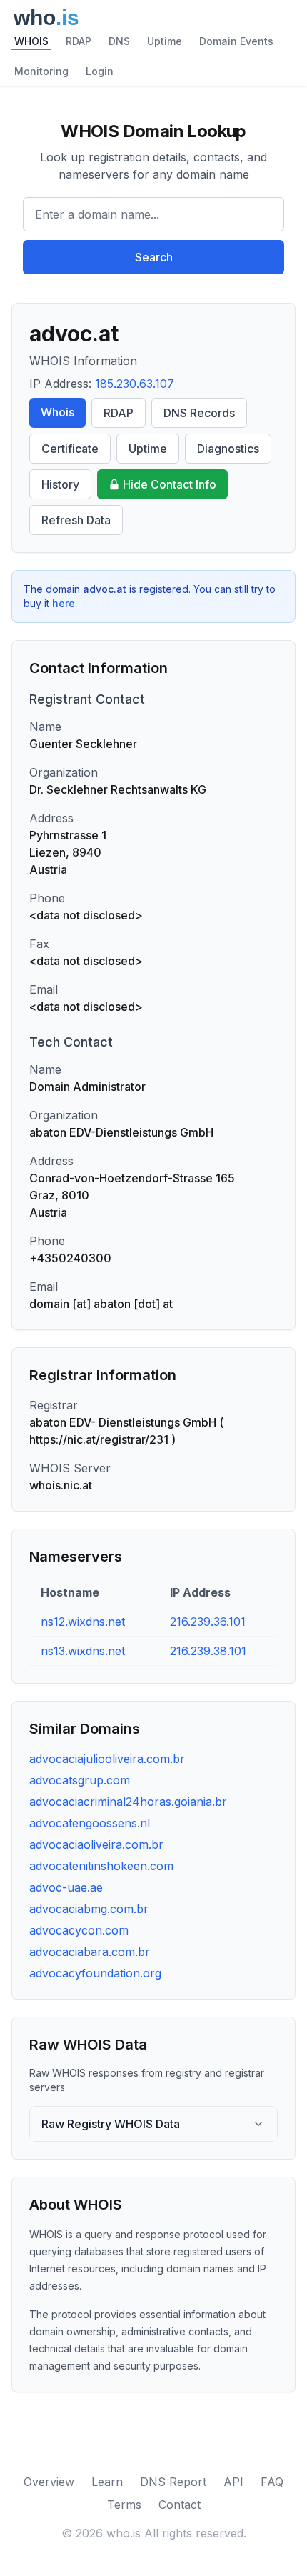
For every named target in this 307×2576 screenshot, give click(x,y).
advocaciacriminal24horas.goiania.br (128, 1802)
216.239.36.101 (208, 1622)
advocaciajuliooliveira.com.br (107, 1759)
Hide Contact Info (170, 484)
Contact (180, 2505)
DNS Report (173, 2482)
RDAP (79, 41)
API (233, 2482)
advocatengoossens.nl (90, 1823)
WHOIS (31, 41)
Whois (57, 412)
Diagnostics (228, 449)
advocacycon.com (79, 1930)
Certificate (70, 449)
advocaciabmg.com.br (89, 1909)
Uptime (165, 41)
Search (154, 257)
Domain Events (236, 41)
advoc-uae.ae (66, 1887)
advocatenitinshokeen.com (101, 1866)
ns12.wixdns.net (83, 1622)
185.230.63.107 (135, 384)
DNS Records (199, 413)
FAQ (272, 2482)
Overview (49, 2482)
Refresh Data (76, 520)
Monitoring (41, 71)
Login (100, 71)
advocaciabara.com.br (90, 1952)
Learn (107, 2482)
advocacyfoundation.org (95, 1973)
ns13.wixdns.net (83, 1651)
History (60, 484)
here (64, 603)
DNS (119, 41)
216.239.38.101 (208, 1651)
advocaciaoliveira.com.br (96, 1844)
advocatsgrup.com (80, 1780)
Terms (124, 2505)
